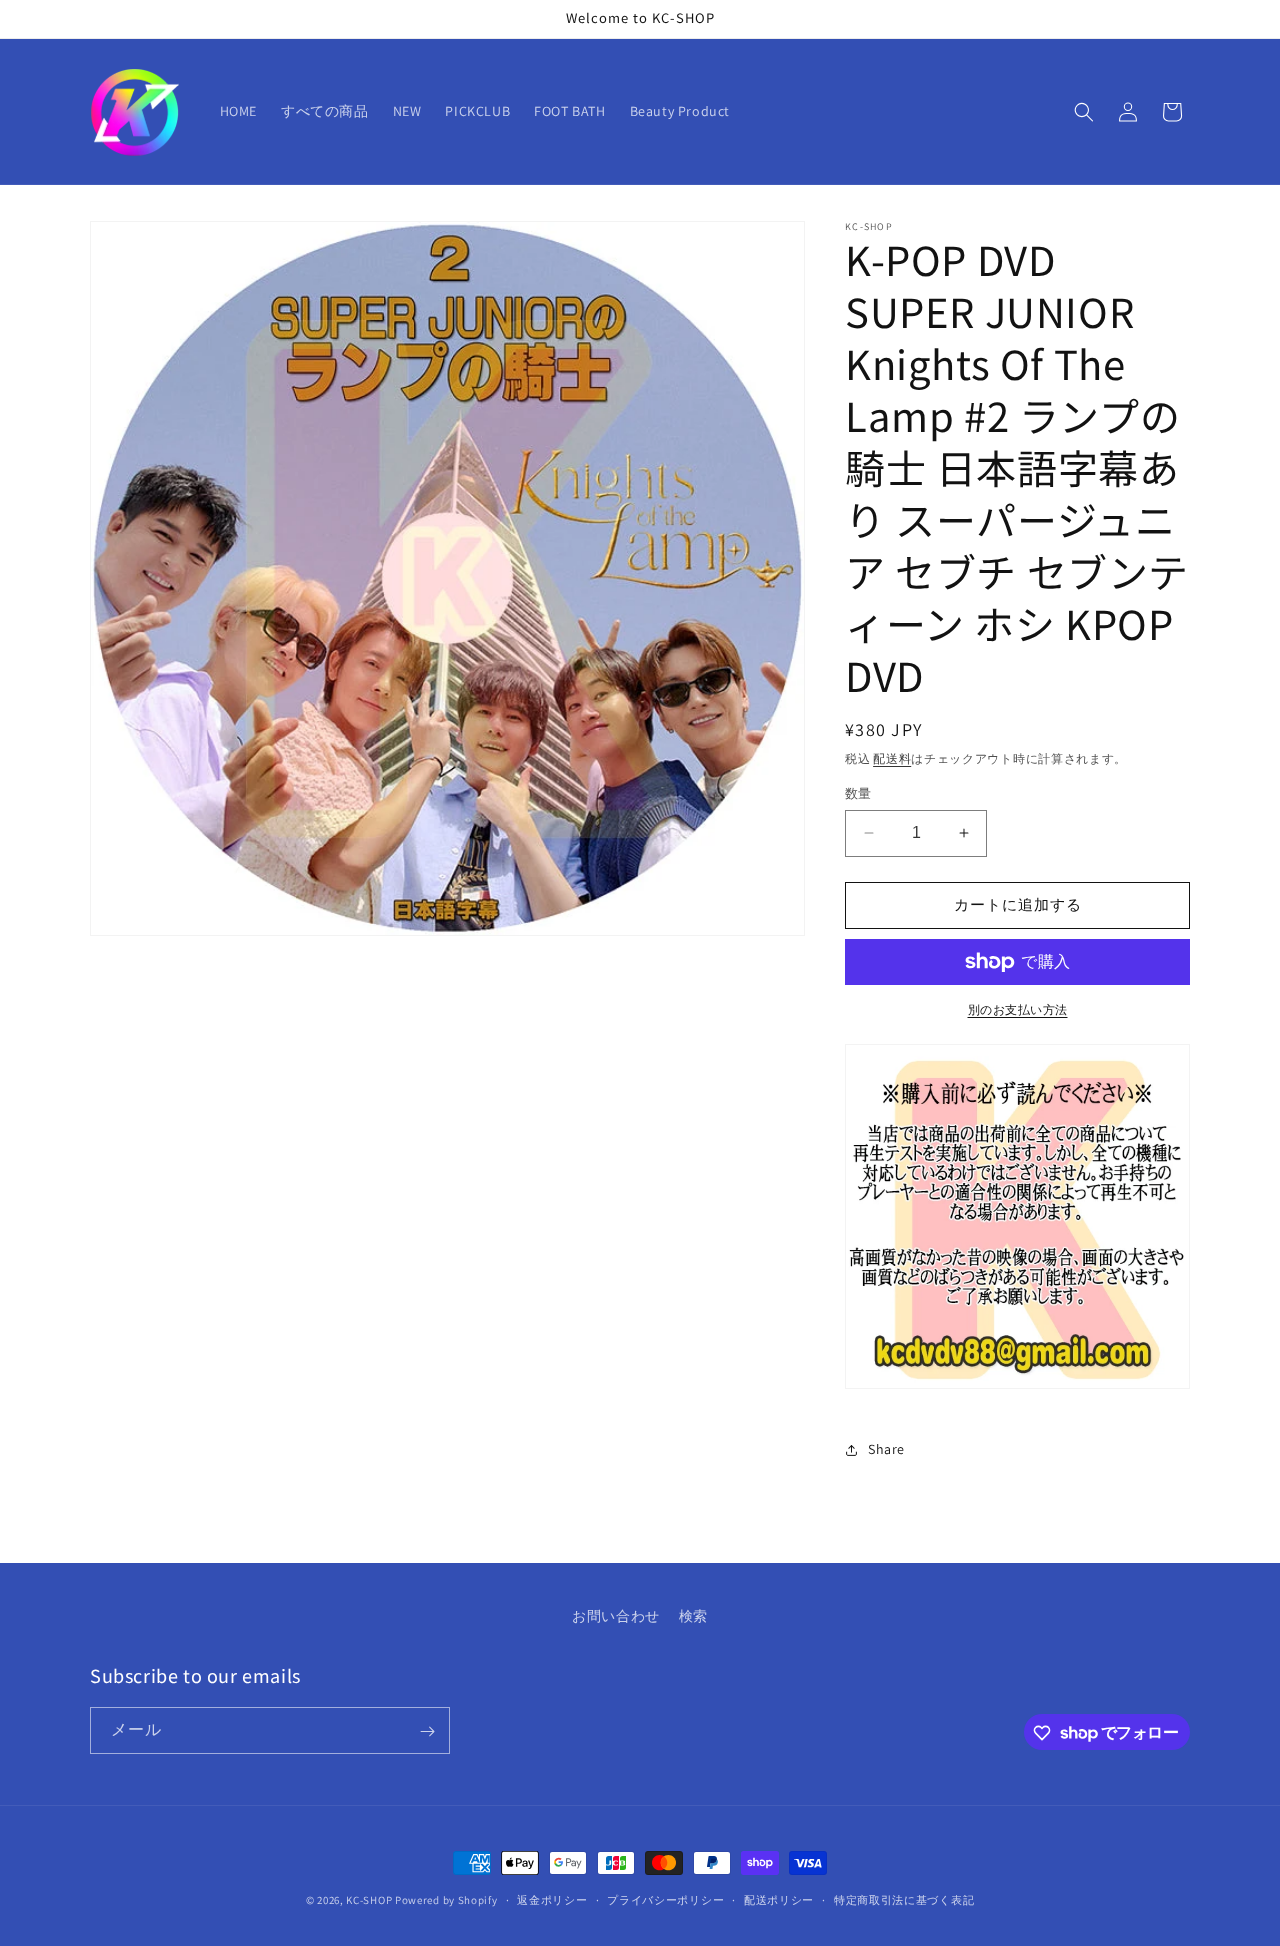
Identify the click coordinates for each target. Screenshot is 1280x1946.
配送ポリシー (779, 1899)
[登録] (427, 1731)
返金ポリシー (552, 1899)
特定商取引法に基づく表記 (904, 1899)
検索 (693, 1616)
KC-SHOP (369, 1900)
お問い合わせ (616, 1616)
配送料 (892, 758)
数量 (858, 793)
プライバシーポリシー (665, 1899)
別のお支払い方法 (1018, 1009)
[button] (1084, 112)
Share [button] (886, 1449)
